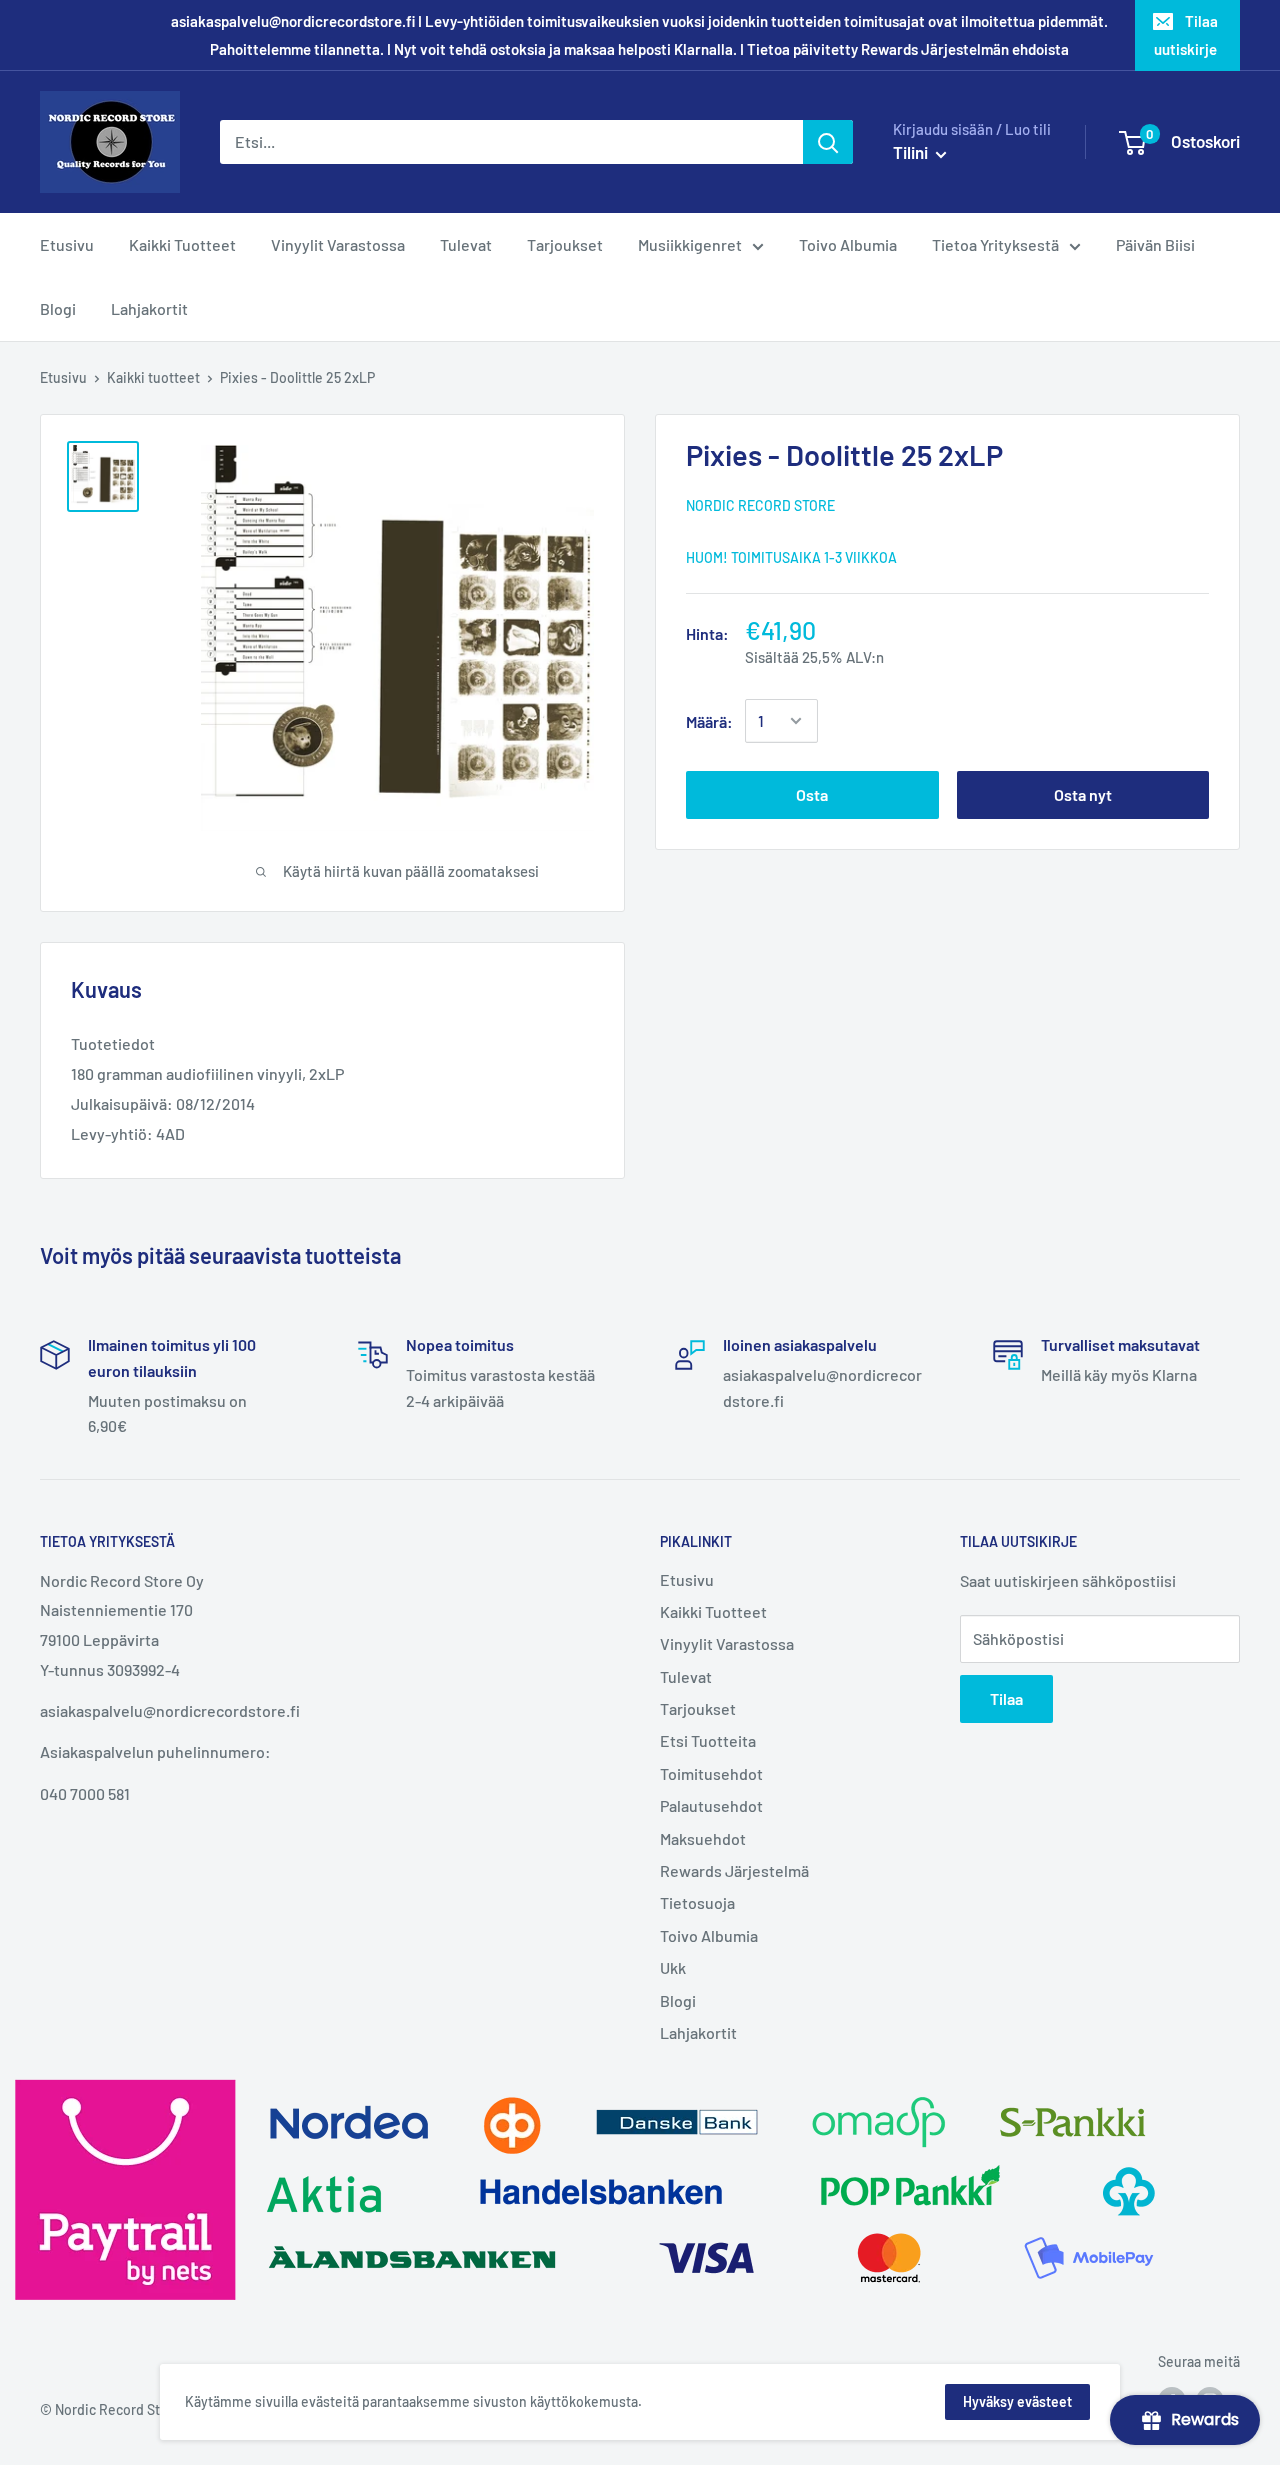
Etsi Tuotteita (708, 1740)
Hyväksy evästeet (1017, 2401)
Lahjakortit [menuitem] (149, 308)
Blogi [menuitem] (58, 308)
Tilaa (1006, 1698)
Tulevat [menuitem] (466, 244)
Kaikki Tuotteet (713, 1611)
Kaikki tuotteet (153, 377)
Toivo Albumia (709, 1935)
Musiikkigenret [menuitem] (690, 244)
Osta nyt (1083, 794)
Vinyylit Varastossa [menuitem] (338, 244)
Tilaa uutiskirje (1186, 35)
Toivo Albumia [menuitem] (848, 244)
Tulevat (686, 1676)
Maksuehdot (703, 1838)
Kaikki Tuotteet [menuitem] (182, 244)
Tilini (912, 152)
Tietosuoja (697, 1902)
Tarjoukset (698, 1708)
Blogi (678, 2000)
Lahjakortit (698, 2032)
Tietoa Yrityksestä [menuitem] (995, 244)
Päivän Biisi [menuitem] (1155, 244)
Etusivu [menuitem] (67, 244)
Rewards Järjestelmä (734, 1870)
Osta (812, 794)
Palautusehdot (711, 1805)
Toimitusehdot (711, 1773)
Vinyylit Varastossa (727, 1643)
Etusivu (63, 377)
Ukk (673, 1967)
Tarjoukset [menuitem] (565, 244)
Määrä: (709, 720)
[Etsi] (828, 142)
